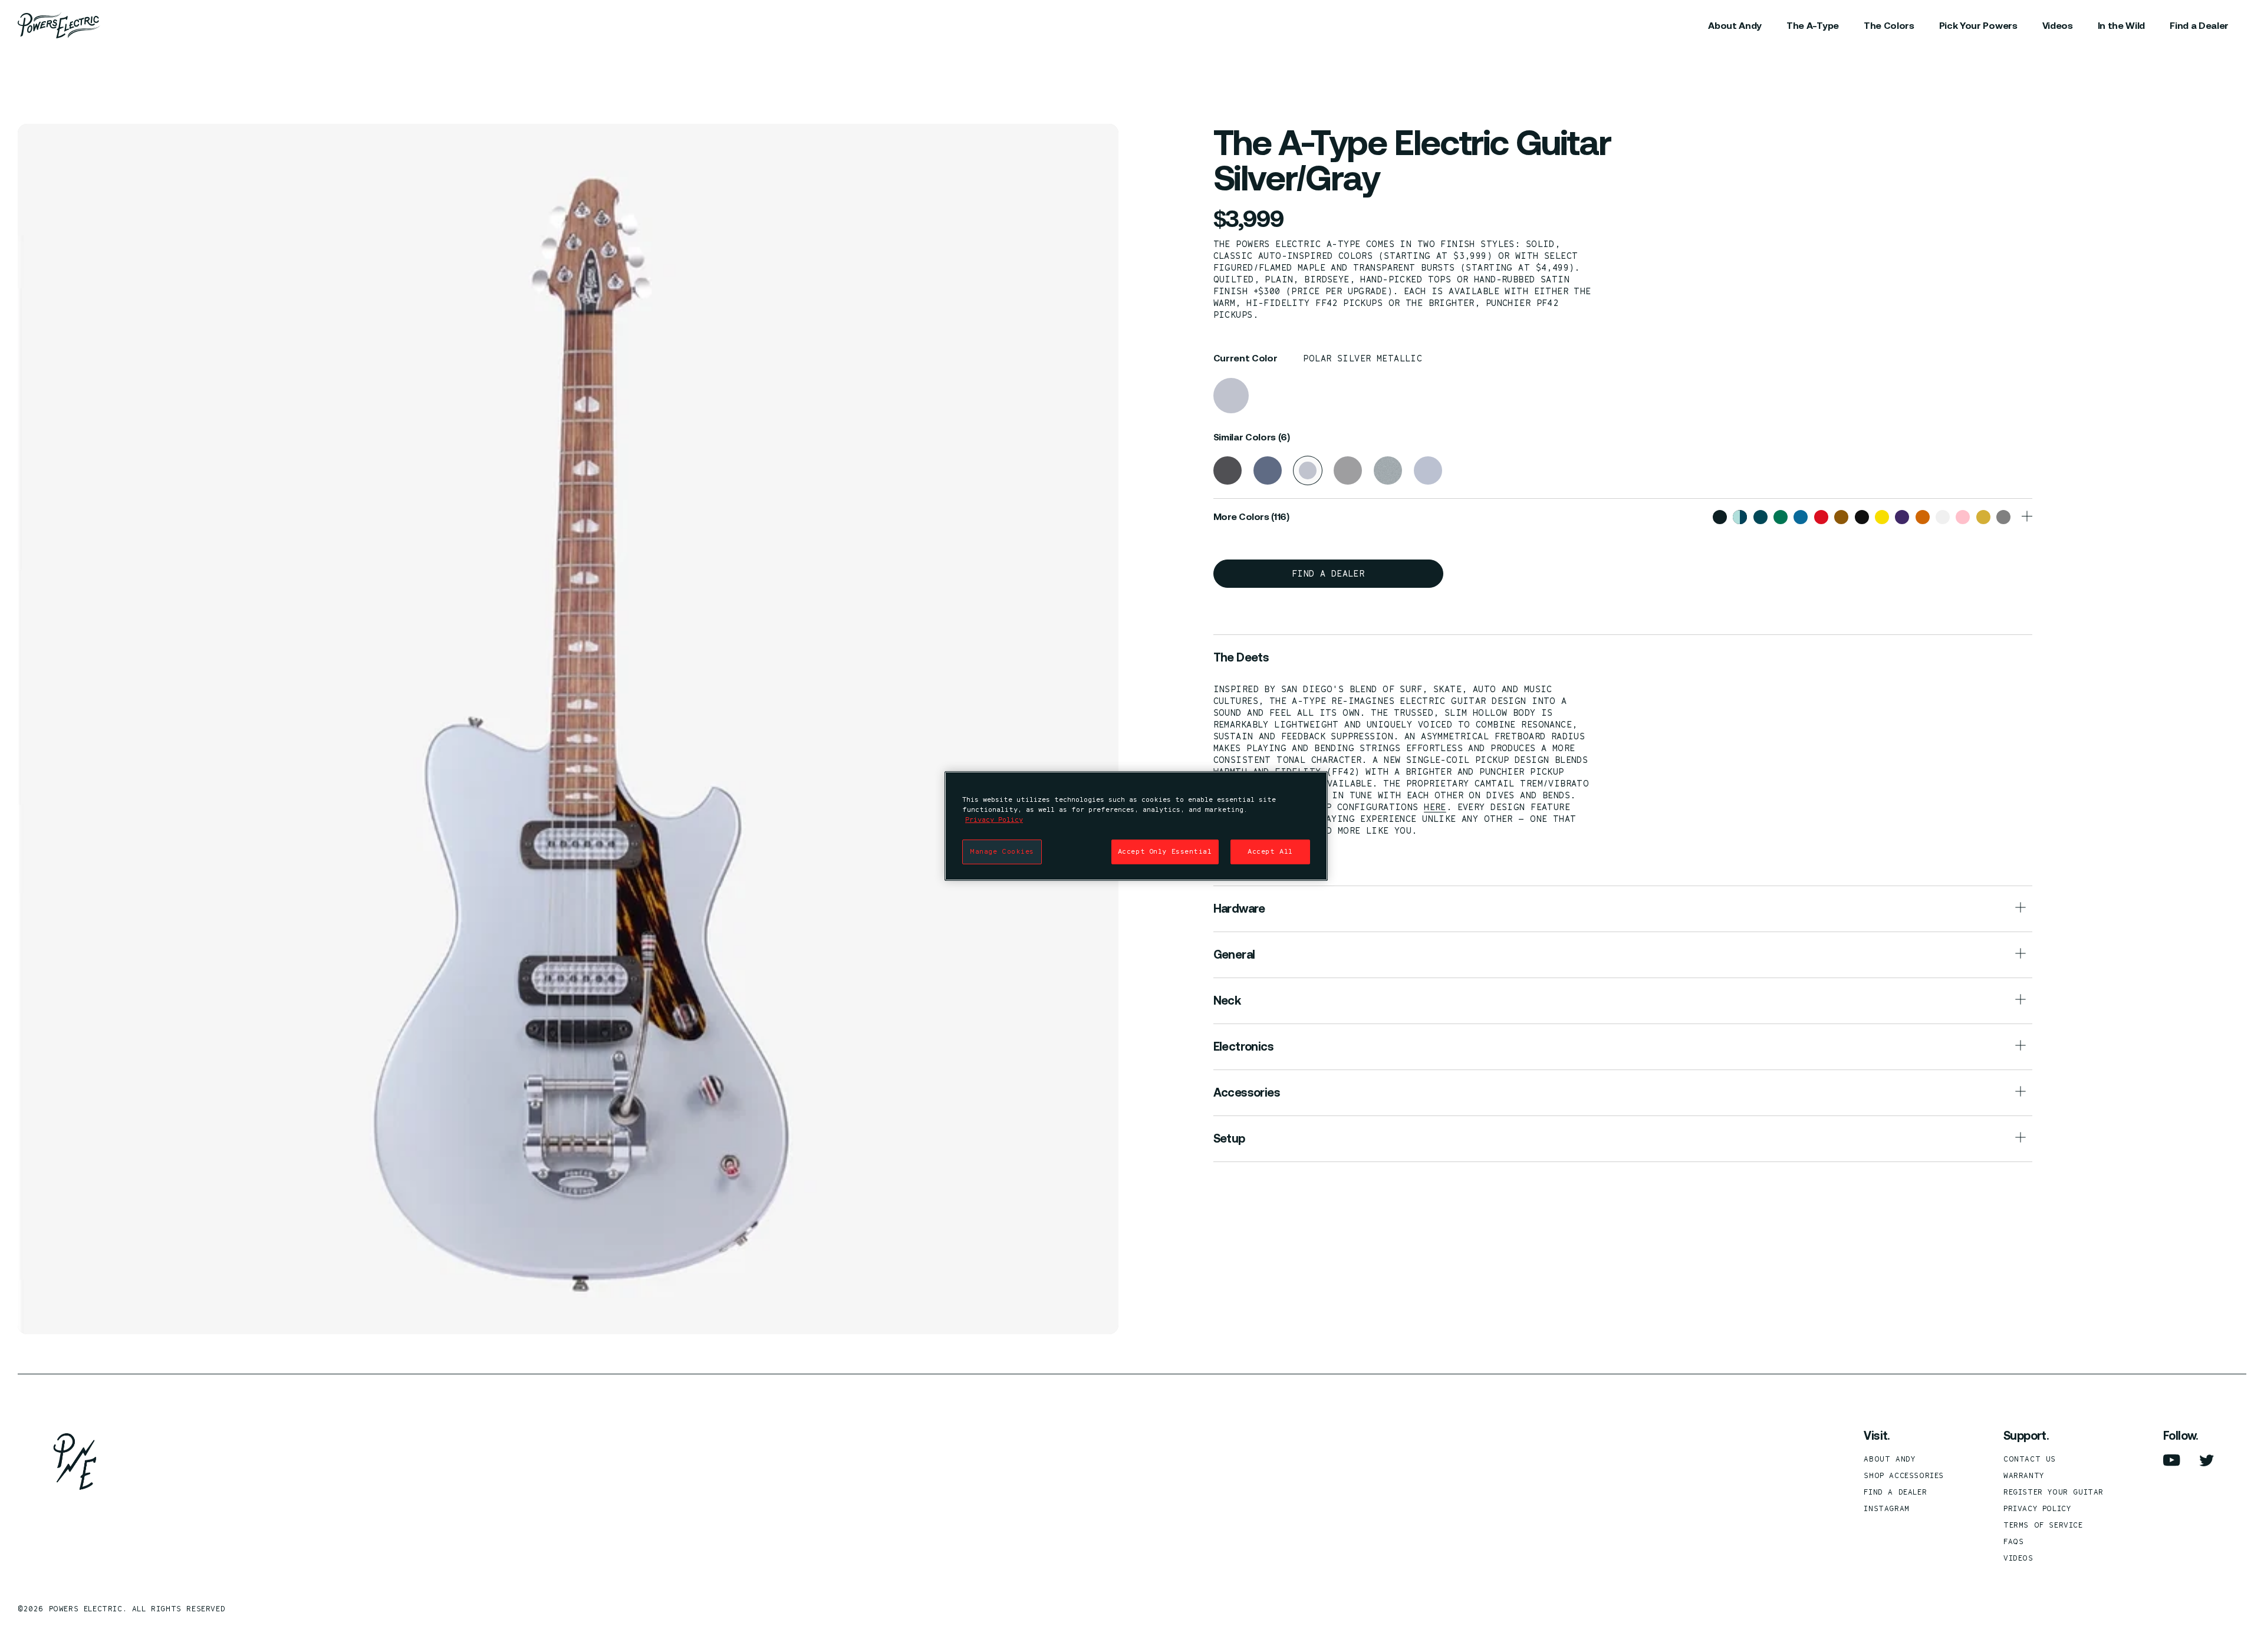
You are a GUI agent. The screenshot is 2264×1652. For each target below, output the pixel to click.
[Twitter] (2207, 1460)
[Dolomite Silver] (1388, 470)
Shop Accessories (1904, 1475)
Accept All (1270, 851)
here (1435, 807)
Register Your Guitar (2054, 1492)
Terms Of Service (2043, 1525)
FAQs (2013, 1541)
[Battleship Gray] (1268, 470)
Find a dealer (1328, 573)
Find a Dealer (1895, 1492)
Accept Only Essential (1165, 851)
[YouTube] (2172, 1460)
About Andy (1889, 1459)
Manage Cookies (1002, 851)
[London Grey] (1228, 470)
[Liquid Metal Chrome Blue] (1428, 470)
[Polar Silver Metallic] (1231, 396)
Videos (2018, 1558)
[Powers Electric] (59, 25)
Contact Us (2030, 1459)
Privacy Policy (2037, 1508)
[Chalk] (1348, 470)
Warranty (2024, 1475)
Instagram (1886, 1508)
